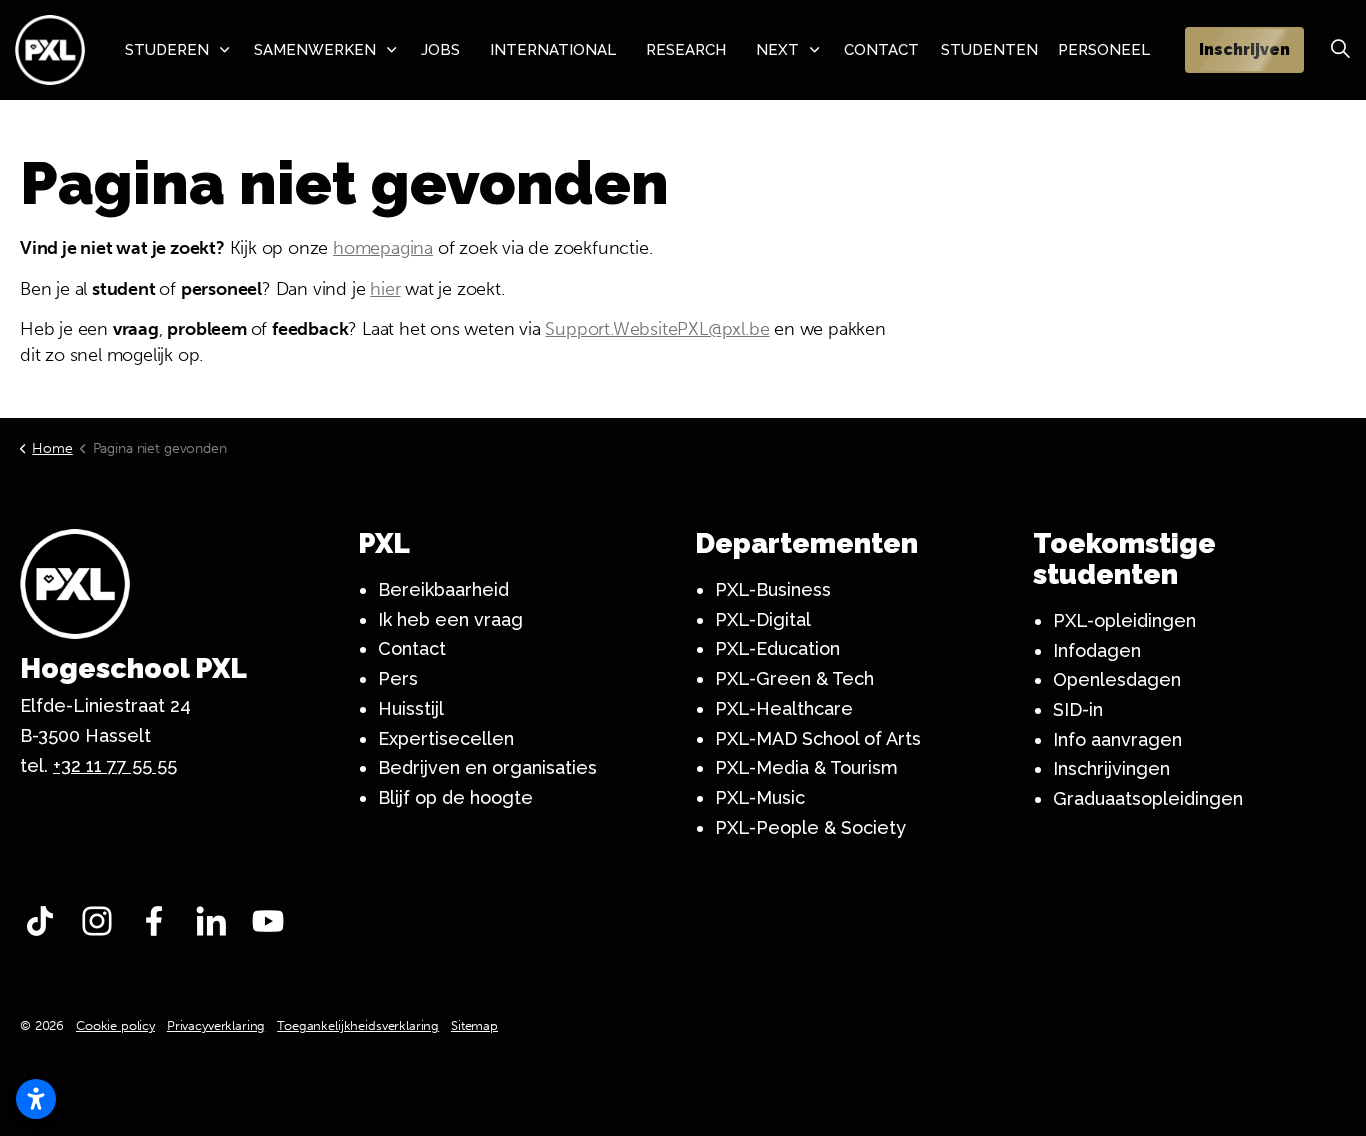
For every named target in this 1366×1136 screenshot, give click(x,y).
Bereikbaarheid (443, 589)
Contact (881, 50)
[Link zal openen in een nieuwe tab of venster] (45, 926)
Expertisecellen (446, 738)
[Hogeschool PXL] (50, 50)
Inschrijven (1244, 49)
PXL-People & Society (810, 827)
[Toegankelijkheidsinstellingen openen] (36, 1099)
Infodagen (1097, 650)
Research (686, 50)
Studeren (167, 50)
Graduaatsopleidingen (1148, 798)
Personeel (1104, 50)
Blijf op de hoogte (455, 797)
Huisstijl (411, 708)
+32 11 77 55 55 (115, 765)
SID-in (1078, 709)
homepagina (383, 248)
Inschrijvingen (1111, 768)
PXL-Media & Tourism (806, 767)
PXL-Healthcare (784, 708)
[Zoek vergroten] (1340, 50)
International (553, 50)
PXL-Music (760, 797)
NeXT (777, 50)
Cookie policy (115, 1025)
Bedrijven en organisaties (487, 767)
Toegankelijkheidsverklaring (358, 1025)
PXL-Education (777, 648)
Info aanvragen (1117, 739)
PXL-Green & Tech (794, 678)
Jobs (440, 50)
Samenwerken (315, 50)
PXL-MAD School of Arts (818, 738)
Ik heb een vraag (450, 619)
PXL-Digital (763, 619)
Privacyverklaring (216, 1025)
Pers (398, 678)
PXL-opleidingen (1124, 620)
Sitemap (474, 1025)
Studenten (989, 50)
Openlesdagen (1117, 679)
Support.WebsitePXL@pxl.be (657, 329)
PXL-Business (773, 589)
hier (385, 289)
